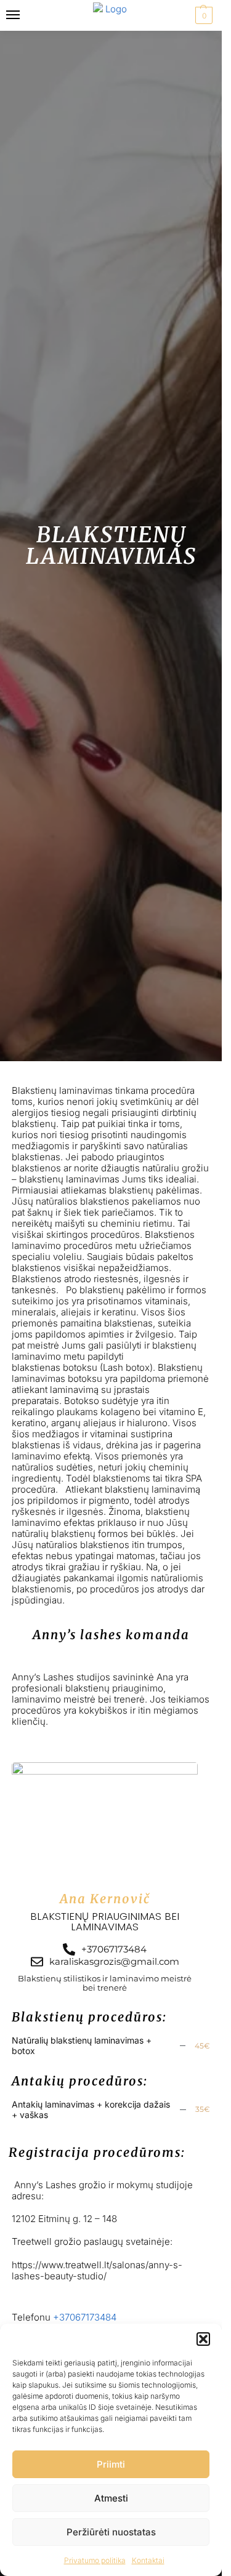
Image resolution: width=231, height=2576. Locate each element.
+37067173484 (85, 2317)
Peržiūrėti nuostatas (111, 2532)
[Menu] (25, 15)
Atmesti (111, 2498)
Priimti (111, 2464)
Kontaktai (148, 2560)
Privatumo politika (95, 2560)
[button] (203, 2339)
